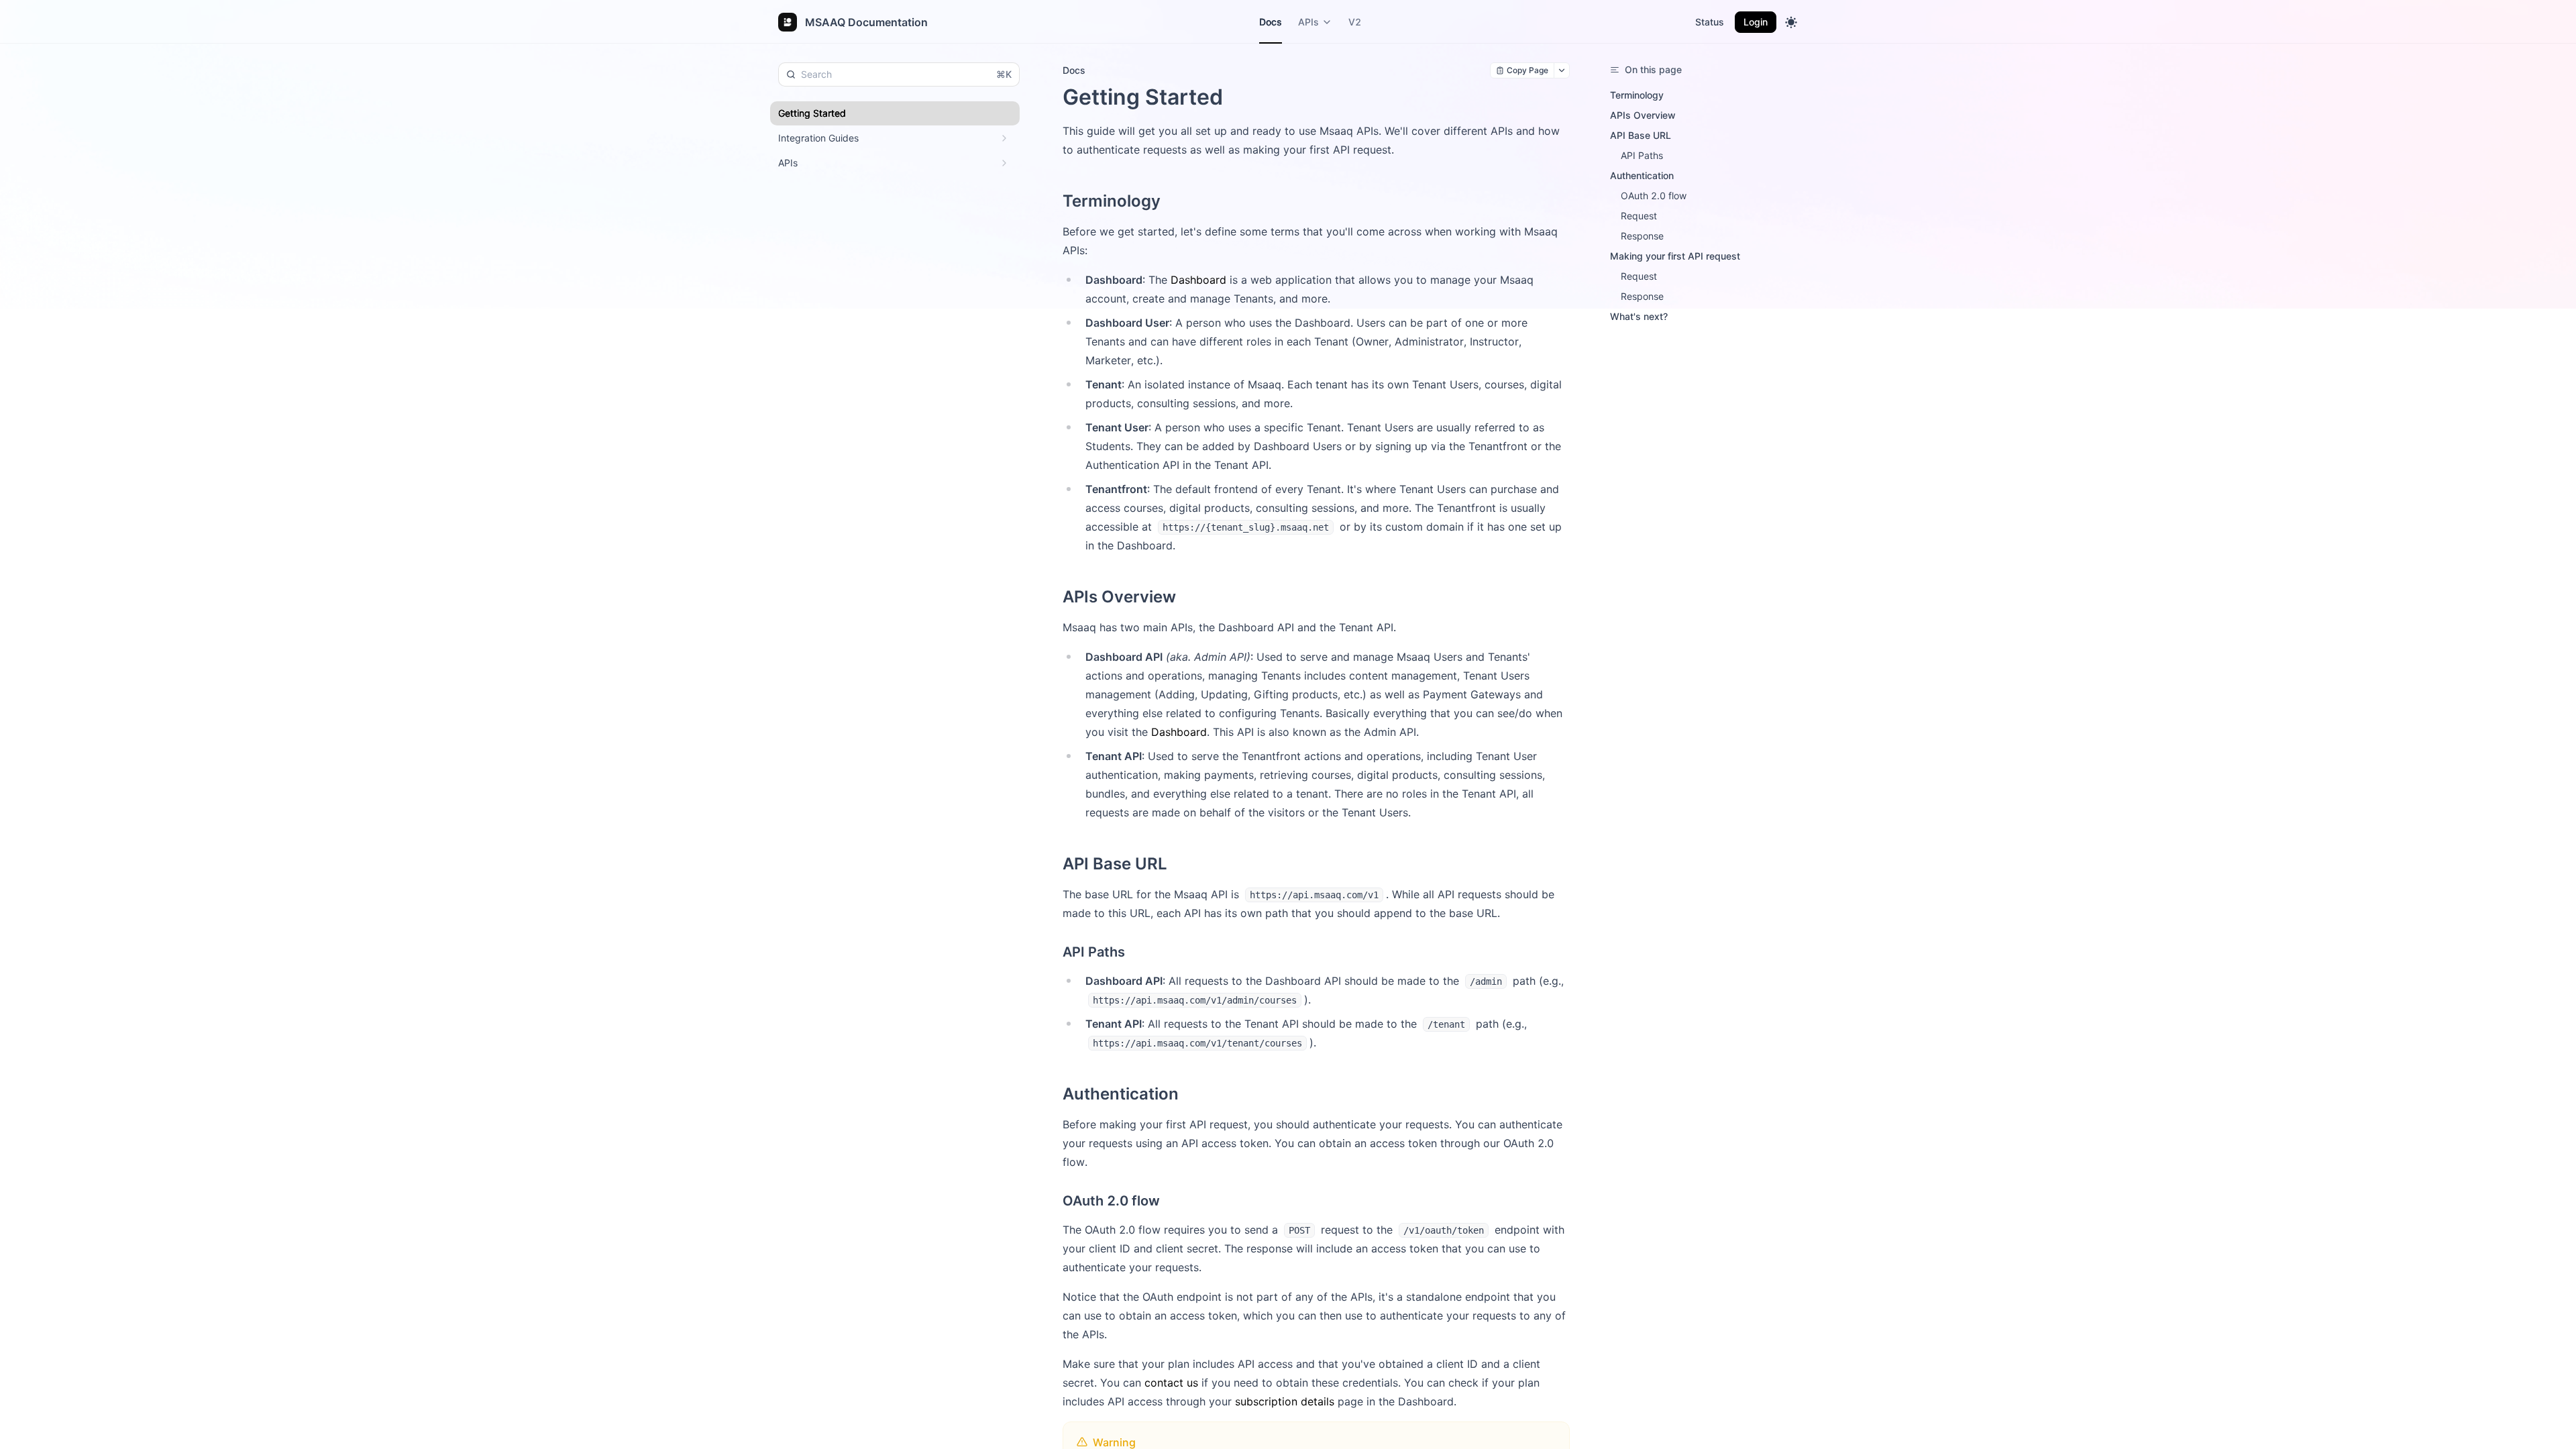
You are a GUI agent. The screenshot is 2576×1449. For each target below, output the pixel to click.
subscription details (1285, 1401)
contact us (1171, 1383)
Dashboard (1198, 280)
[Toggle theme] (1791, 22)
